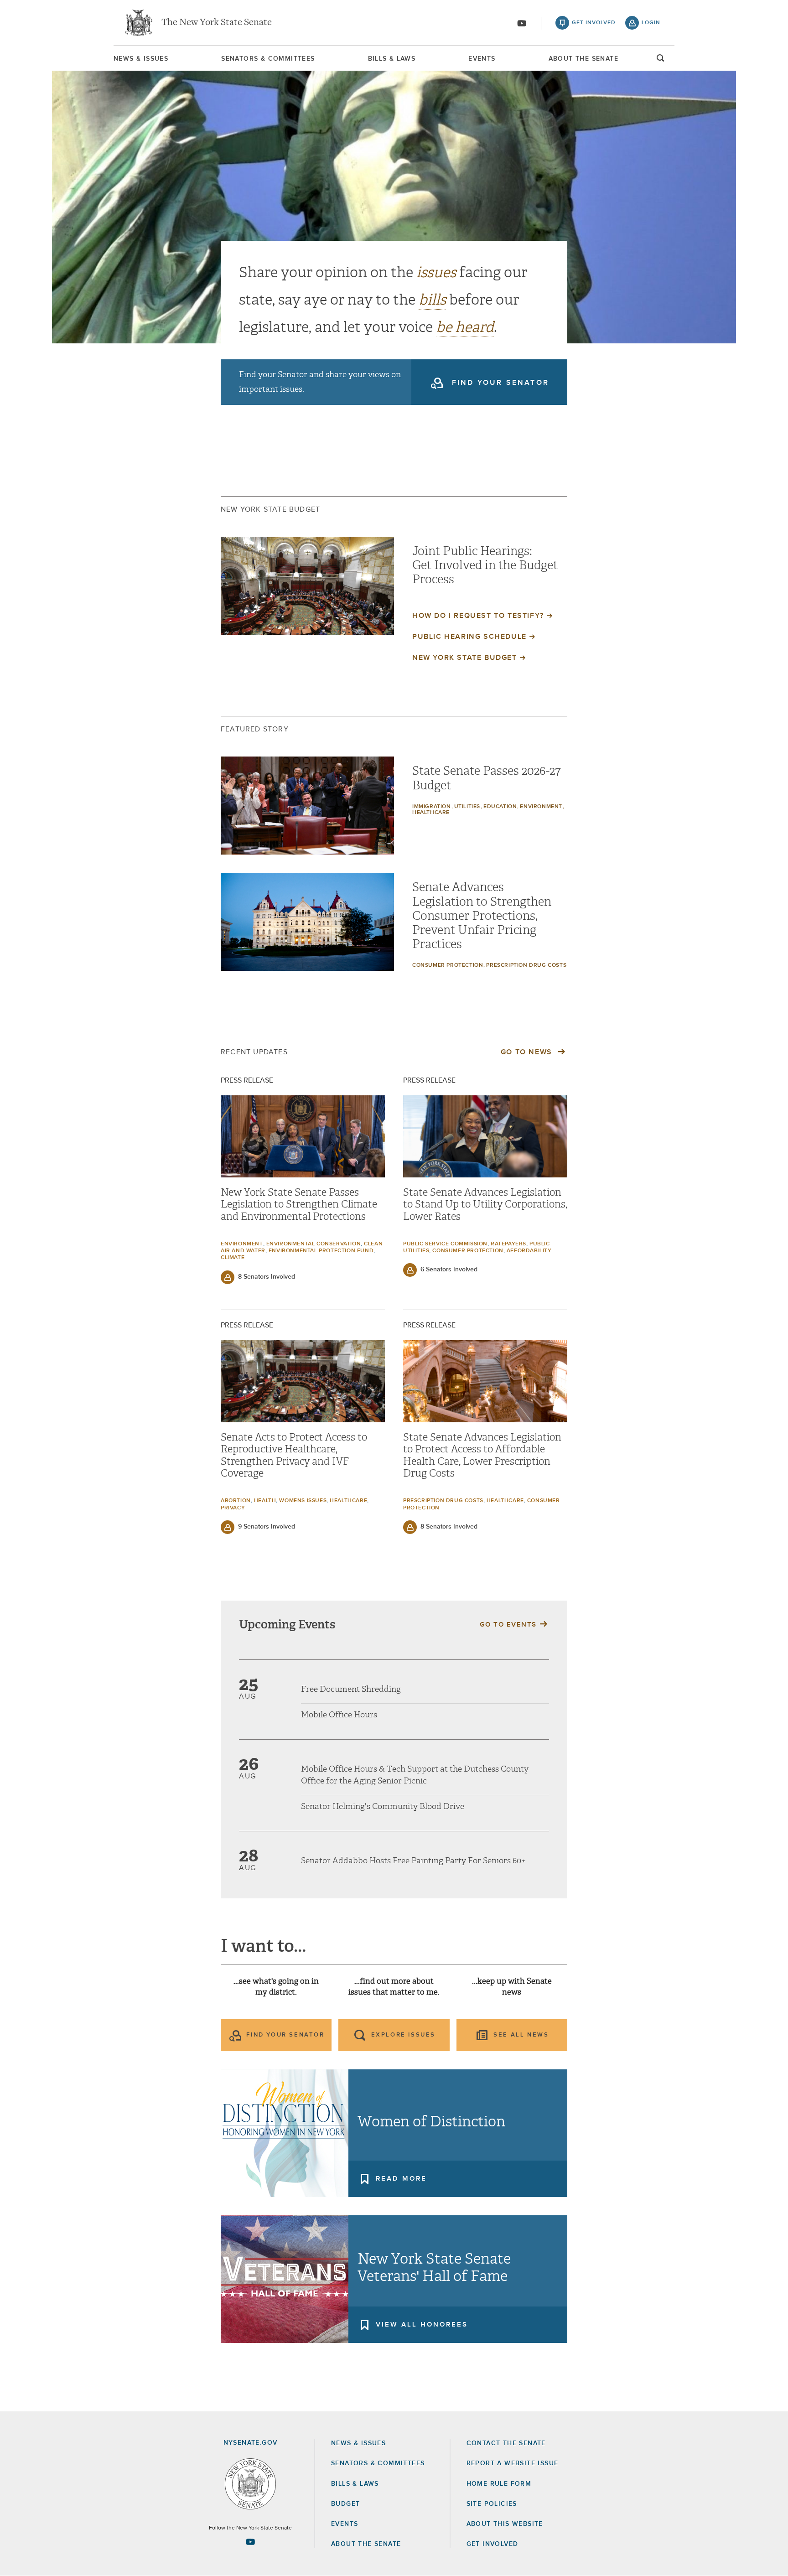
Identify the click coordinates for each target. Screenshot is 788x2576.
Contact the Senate (506, 2443)
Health (265, 1501)
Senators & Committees (268, 59)
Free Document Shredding (351, 1689)
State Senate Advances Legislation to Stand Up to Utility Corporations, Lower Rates (485, 1205)
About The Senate (583, 59)
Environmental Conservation (314, 1244)
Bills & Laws (392, 59)
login (651, 23)
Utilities (467, 807)
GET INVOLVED (493, 2544)
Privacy (233, 1508)
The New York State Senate (217, 23)
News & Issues (141, 59)
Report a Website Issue (513, 2463)
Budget (345, 2504)
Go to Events (508, 1625)
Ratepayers (508, 1244)
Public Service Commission (445, 1244)
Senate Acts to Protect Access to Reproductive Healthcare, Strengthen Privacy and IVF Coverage (294, 1455)
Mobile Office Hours (339, 1715)
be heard (465, 327)
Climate (233, 1258)
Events (482, 59)
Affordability (529, 1251)
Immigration (432, 807)
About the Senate (366, 2544)
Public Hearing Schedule (469, 637)
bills (432, 300)
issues (436, 272)
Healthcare (431, 813)
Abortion (236, 1501)
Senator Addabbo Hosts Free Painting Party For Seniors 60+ (413, 1861)
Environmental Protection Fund (321, 1251)
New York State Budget (465, 658)
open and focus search (661, 61)
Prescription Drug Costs (526, 965)
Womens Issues (303, 1501)
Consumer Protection (448, 965)
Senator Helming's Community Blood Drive (383, 1806)
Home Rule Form (499, 2484)
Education (500, 807)
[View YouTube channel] (522, 23)
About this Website (505, 2524)
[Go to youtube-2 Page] (250, 2542)
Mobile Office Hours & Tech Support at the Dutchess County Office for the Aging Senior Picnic (415, 1775)
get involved (594, 23)
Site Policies (492, 2504)
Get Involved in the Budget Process (485, 572)
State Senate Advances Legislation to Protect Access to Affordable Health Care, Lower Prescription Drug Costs (482, 1455)
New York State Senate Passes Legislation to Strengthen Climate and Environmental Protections (299, 1205)
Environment (541, 807)
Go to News (528, 1052)
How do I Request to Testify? (478, 616)
